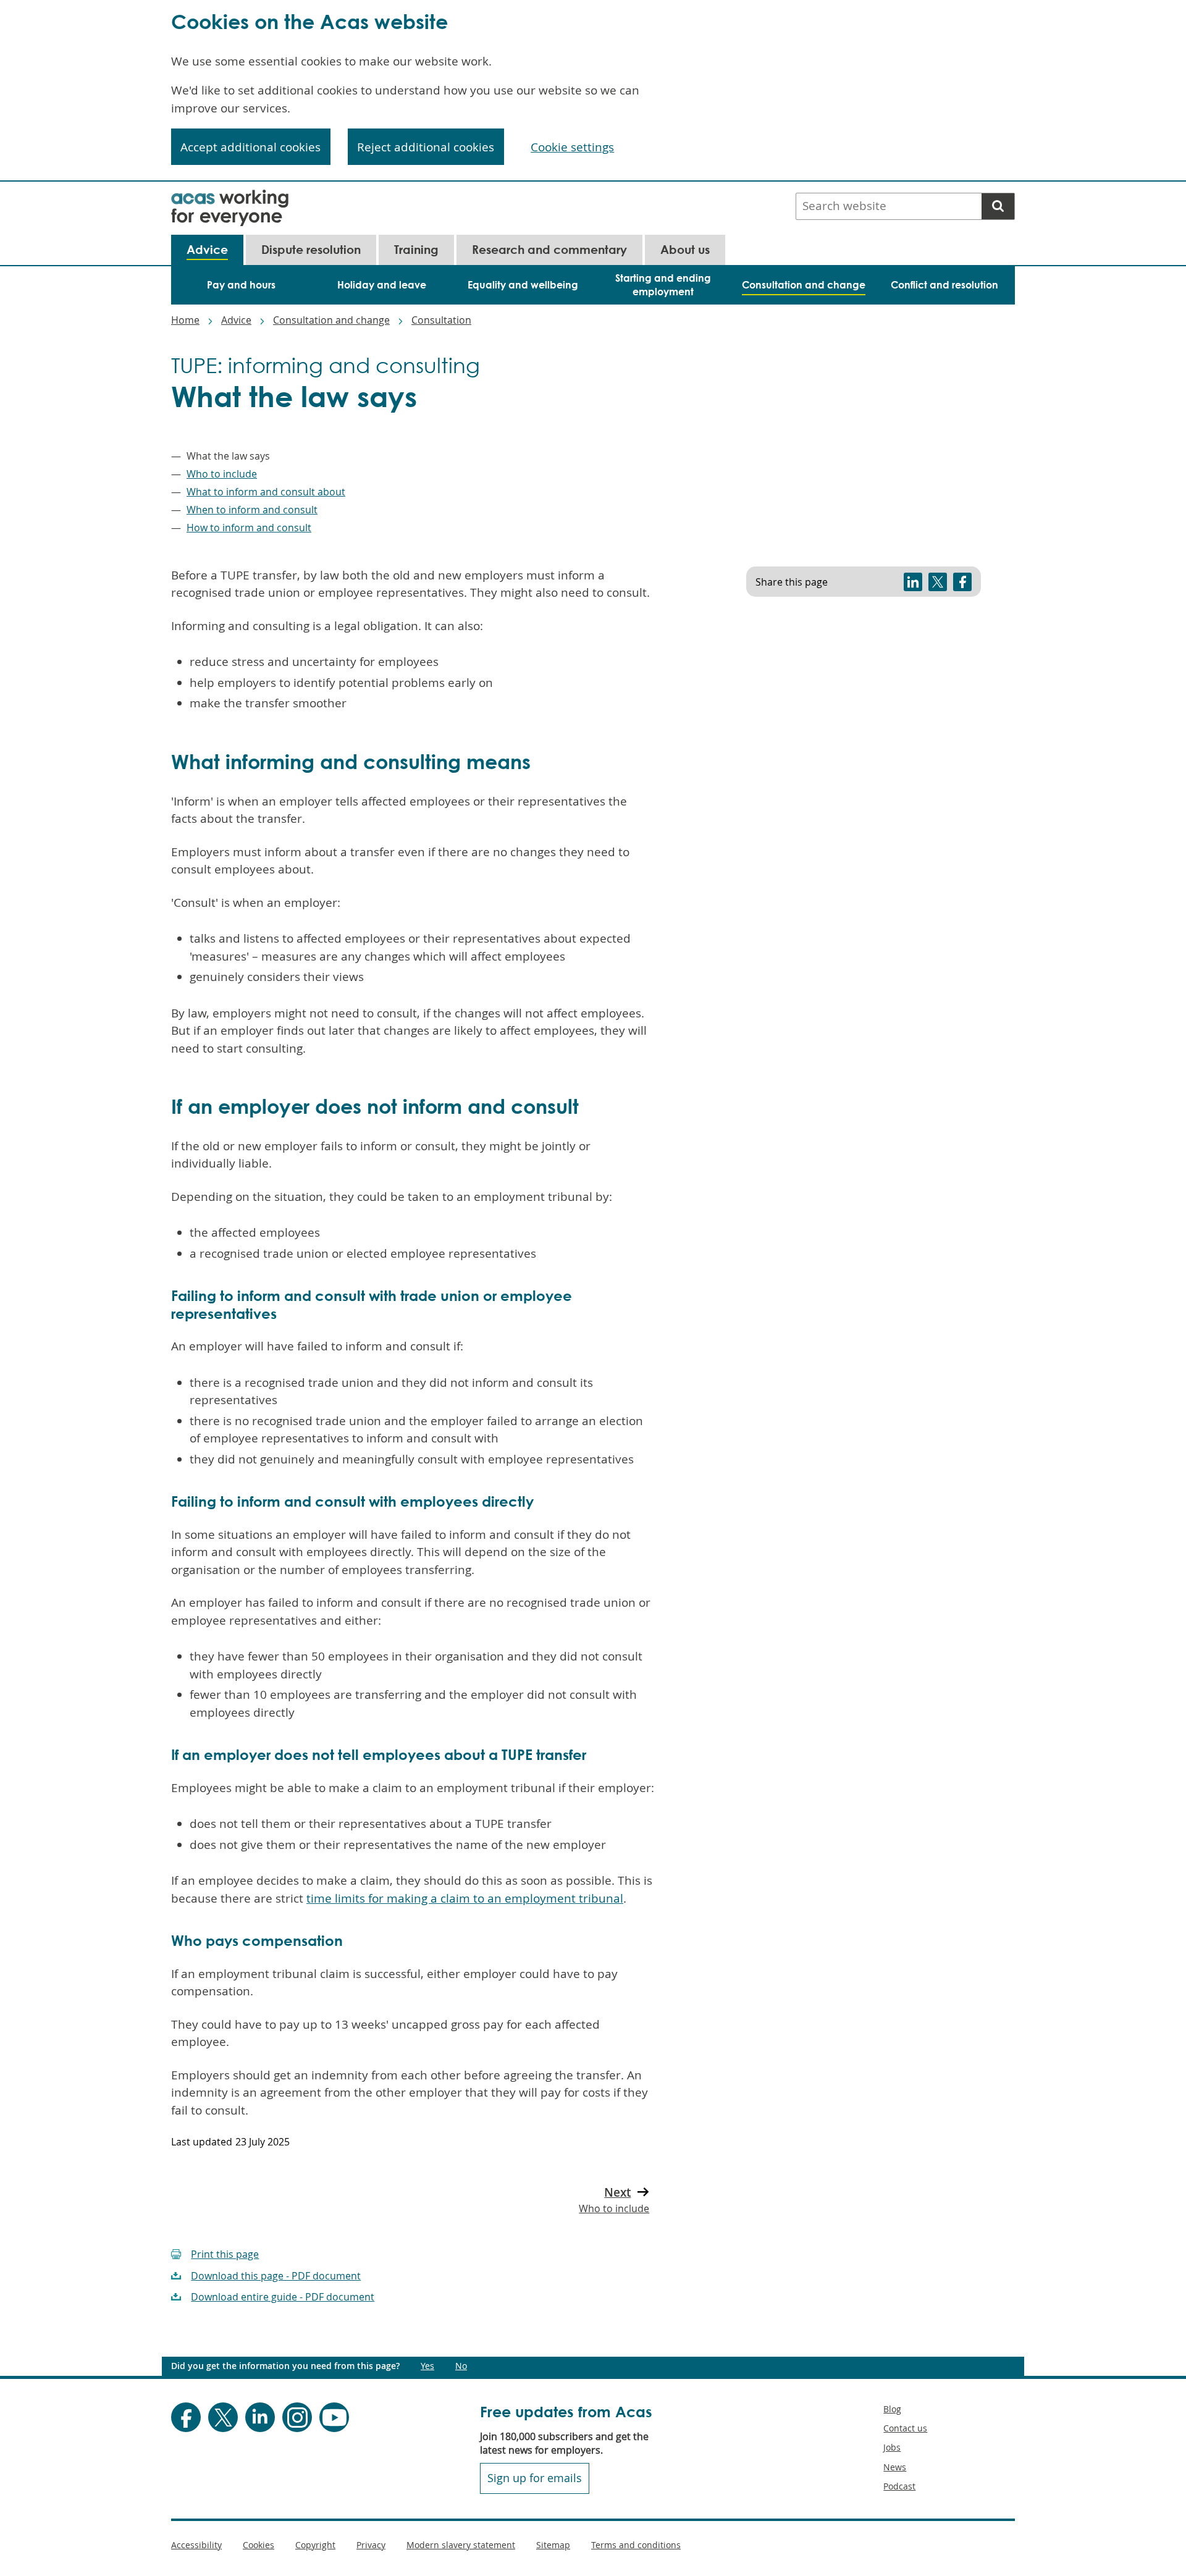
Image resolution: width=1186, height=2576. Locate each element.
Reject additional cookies (426, 147)
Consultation (441, 320)
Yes (427, 2366)
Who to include (222, 474)
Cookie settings (572, 147)
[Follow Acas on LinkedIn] (260, 2417)
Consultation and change (331, 320)
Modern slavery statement (461, 2545)
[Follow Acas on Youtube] (334, 2417)
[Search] (998, 206)
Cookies (259, 2545)
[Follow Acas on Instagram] (297, 2417)
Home (185, 320)
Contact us (905, 2428)
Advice (236, 320)
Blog (892, 2409)
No (461, 2366)
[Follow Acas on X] (223, 2417)
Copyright (315, 2545)
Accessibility (196, 2545)
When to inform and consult (252, 510)
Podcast (899, 2486)
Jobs (892, 2447)
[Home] (230, 198)
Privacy (371, 2545)
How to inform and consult (249, 528)
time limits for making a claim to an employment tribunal (465, 1898)
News (895, 2467)
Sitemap (553, 2545)
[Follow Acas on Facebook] (186, 2417)
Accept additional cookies (250, 147)
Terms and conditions (636, 2545)
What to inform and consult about (266, 492)
